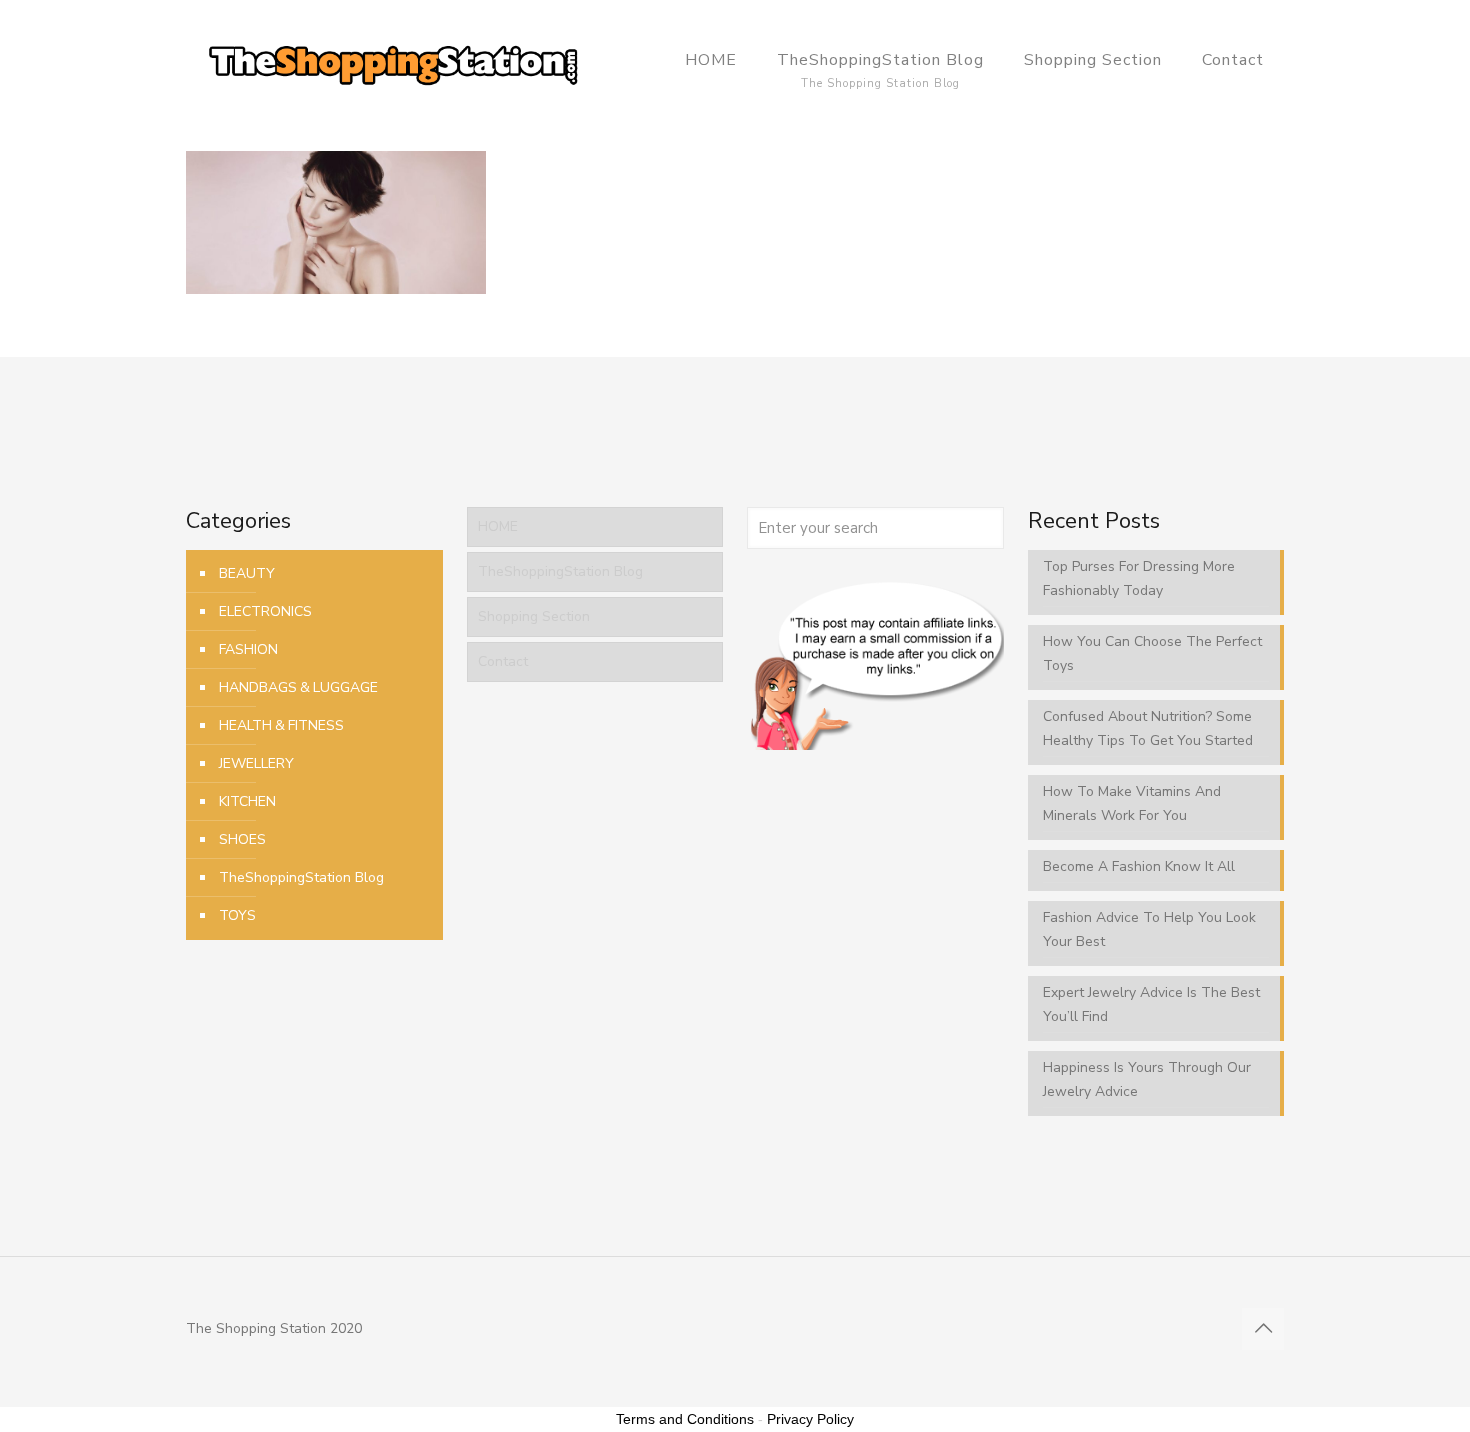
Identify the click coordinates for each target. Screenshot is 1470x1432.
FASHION (248, 649)
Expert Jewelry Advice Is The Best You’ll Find (1151, 1004)
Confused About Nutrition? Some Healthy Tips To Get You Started (1148, 728)
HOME (498, 526)
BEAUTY (247, 573)
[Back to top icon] (1263, 1329)
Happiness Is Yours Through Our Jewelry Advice (1147, 1079)
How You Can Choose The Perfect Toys (1152, 653)
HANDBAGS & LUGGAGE (298, 687)
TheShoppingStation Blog (301, 877)
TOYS (237, 915)
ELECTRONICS (265, 611)
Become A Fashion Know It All (1139, 866)
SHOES (242, 839)
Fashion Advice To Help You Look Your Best (1149, 929)
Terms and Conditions (685, 1419)
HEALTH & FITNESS (281, 725)
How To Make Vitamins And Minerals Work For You (1132, 803)
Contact (503, 661)
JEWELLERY (256, 763)
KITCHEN (247, 801)
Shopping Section (534, 616)
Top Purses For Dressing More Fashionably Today (1139, 578)
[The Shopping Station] (393, 60)
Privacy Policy (810, 1419)
